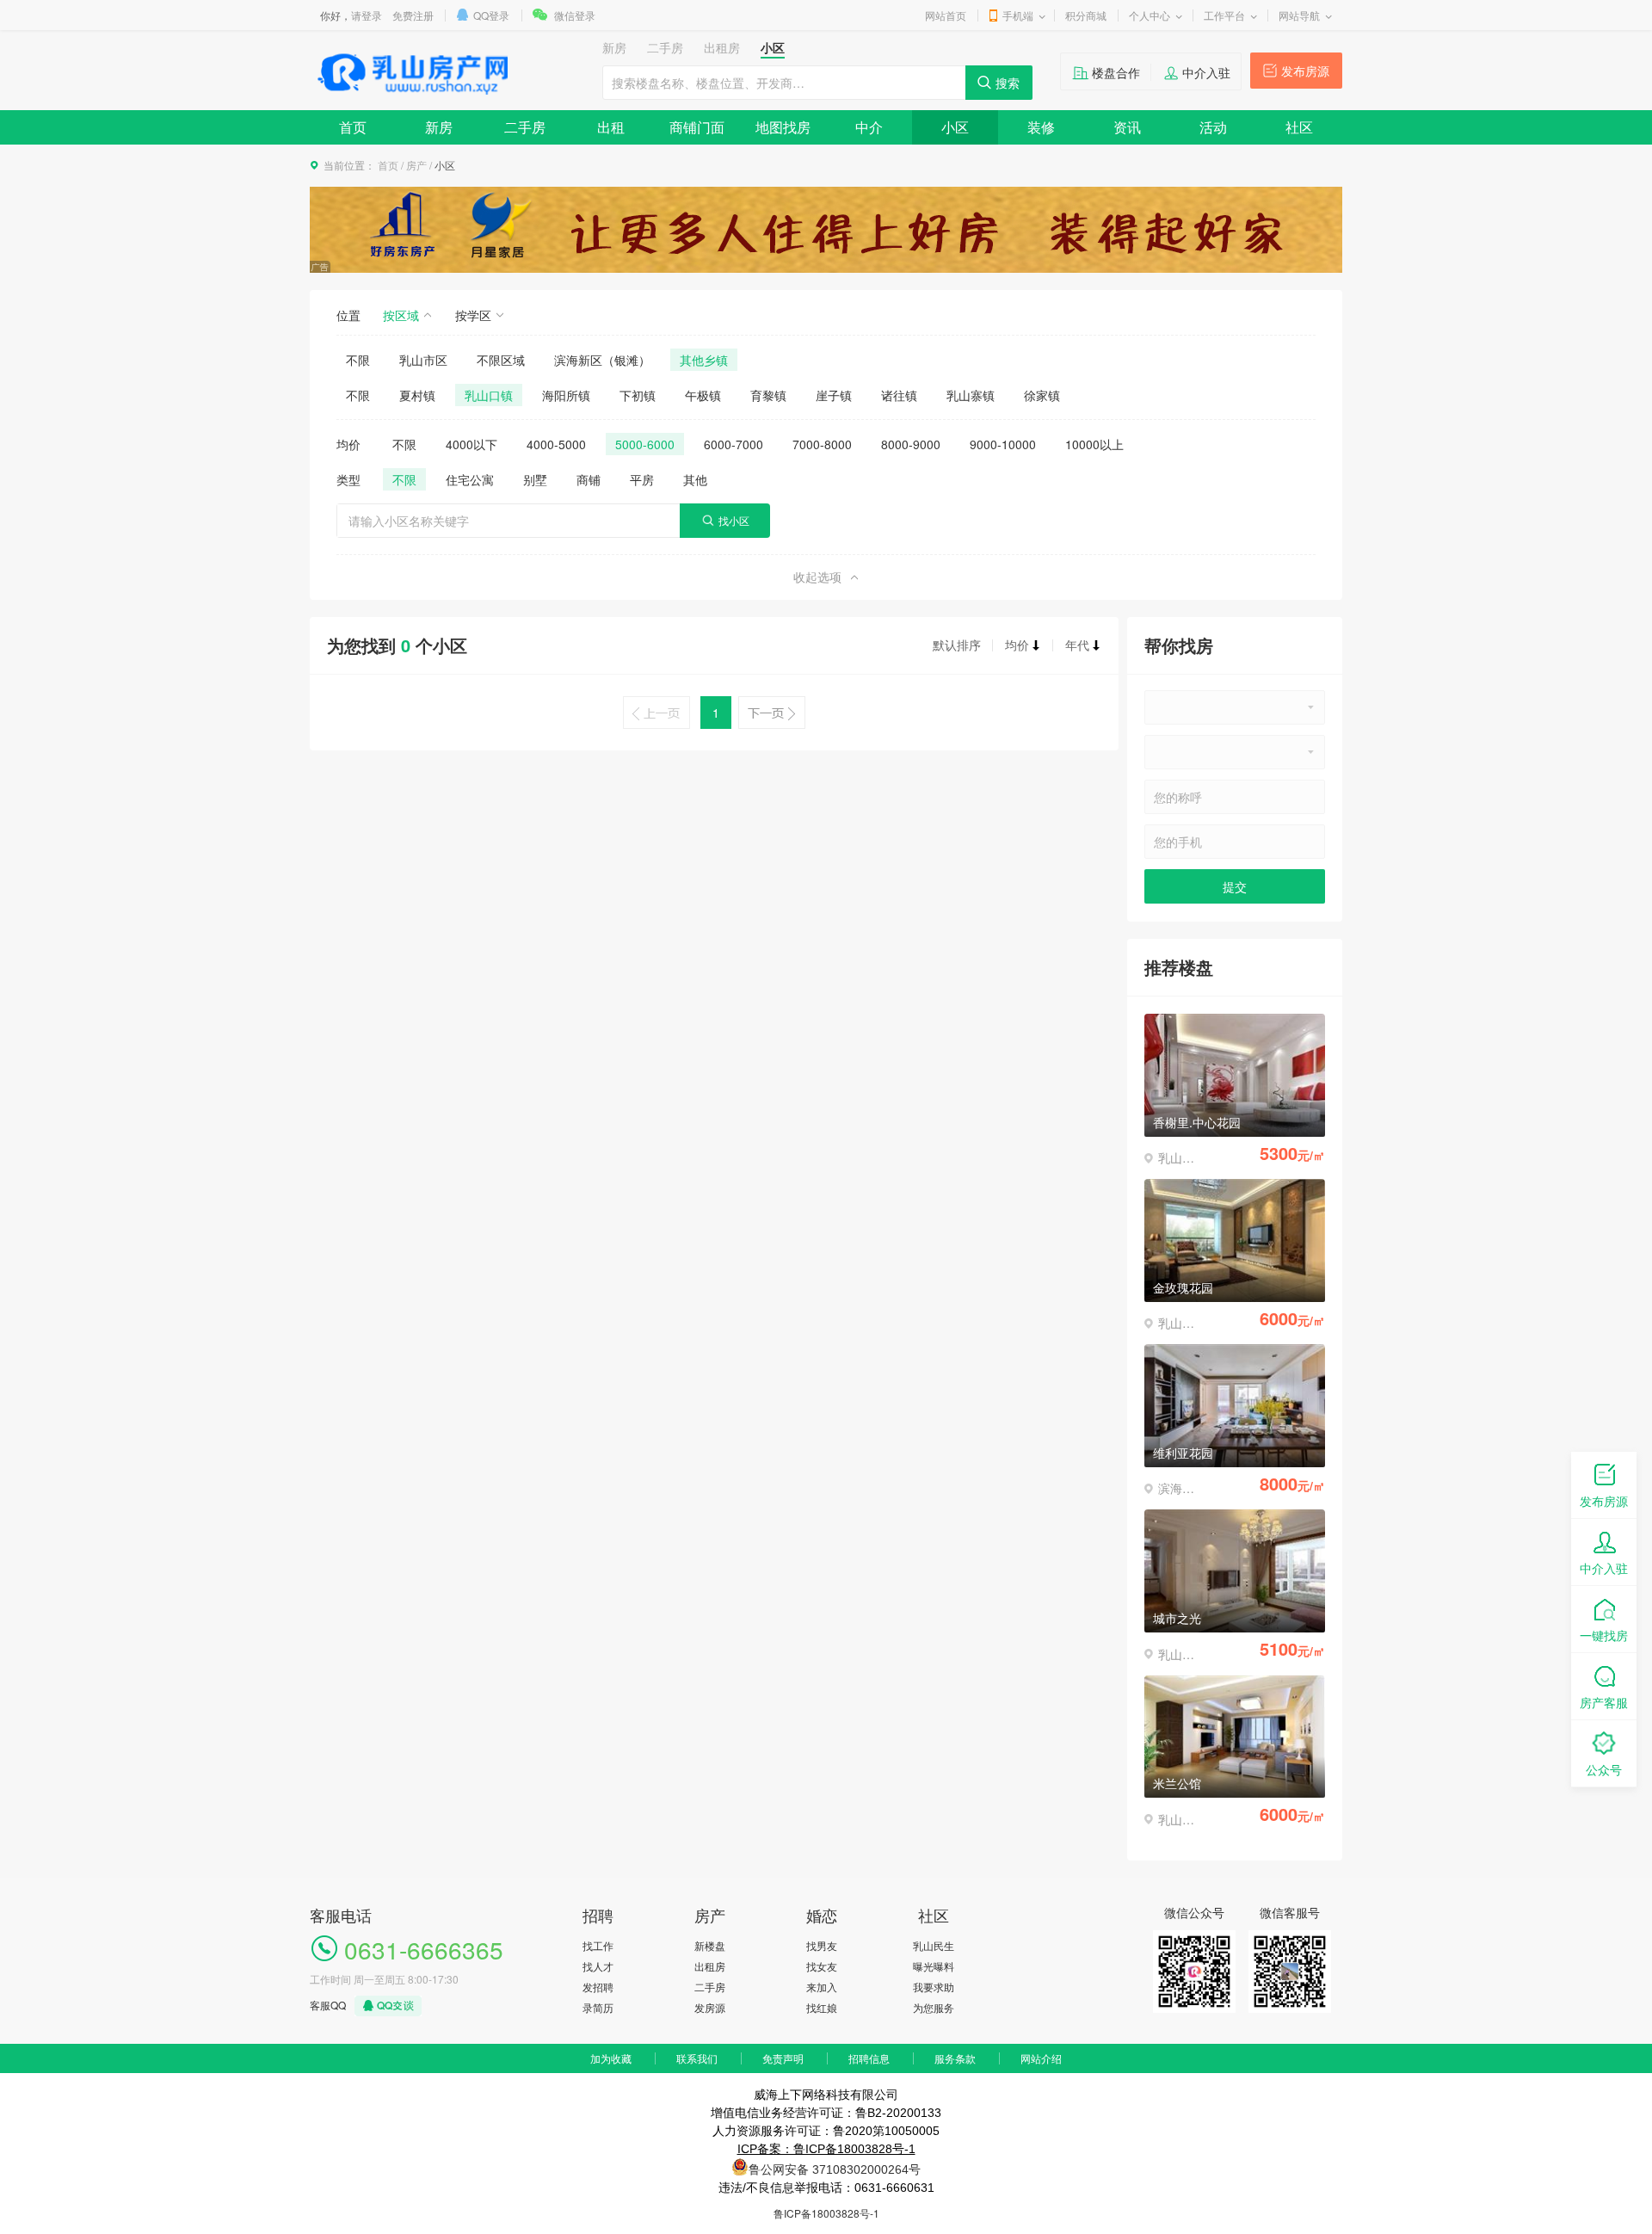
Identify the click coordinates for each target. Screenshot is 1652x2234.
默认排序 (957, 645)
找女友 (822, 1966)
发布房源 (1305, 71)
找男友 (822, 1945)
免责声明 (783, 2058)
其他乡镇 (704, 360)
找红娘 (822, 2007)
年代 (1077, 645)
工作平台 (1224, 15)
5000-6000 (645, 444)
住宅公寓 (470, 479)
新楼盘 (710, 1945)
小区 (955, 127)
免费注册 (413, 15)
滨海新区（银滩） (602, 360)
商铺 (589, 479)
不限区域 (501, 360)
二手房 (525, 127)
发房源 (710, 2007)
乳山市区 (423, 360)
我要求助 (934, 1987)
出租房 (710, 1966)
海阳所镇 (566, 395)
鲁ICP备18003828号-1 (826, 2213)
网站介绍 (1041, 2058)
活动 (1213, 127)
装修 (1041, 127)
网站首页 (946, 15)
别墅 (535, 479)
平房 (642, 479)
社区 (1299, 127)
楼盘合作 (1116, 72)
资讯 (1127, 127)
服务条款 (955, 2058)
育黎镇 (768, 395)
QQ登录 (491, 15)
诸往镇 (899, 395)
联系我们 (697, 2058)
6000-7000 (734, 444)
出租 (611, 127)
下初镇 (638, 395)
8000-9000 (911, 444)
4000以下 (472, 444)
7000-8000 (822, 444)
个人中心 (1150, 15)
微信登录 (575, 15)
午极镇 (703, 395)
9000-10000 (1003, 444)
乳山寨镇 (971, 395)
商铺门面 (697, 127)
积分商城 (1086, 15)
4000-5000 (556, 444)
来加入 (822, 1987)
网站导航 (1299, 15)
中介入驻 (1206, 72)
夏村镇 (417, 395)
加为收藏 (611, 2058)
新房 (439, 127)
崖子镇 (834, 395)
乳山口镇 (489, 395)
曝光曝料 (934, 1966)
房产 (416, 165)
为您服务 (934, 2007)
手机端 (1018, 15)
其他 (695, 479)
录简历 (598, 2007)
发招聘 (598, 1987)
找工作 (598, 1945)
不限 (358, 360)
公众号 (1604, 1769)
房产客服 (1604, 1702)
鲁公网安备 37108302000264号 (835, 2169)
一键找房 (1604, 1635)
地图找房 (783, 127)
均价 (1017, 645)
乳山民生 (934, 1945)
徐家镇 (1042, 395)
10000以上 (1094, 444)
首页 (353, 127)
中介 (869, 127)
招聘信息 (869, 2058)
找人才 (598, 1966)
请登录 (367, 15)
